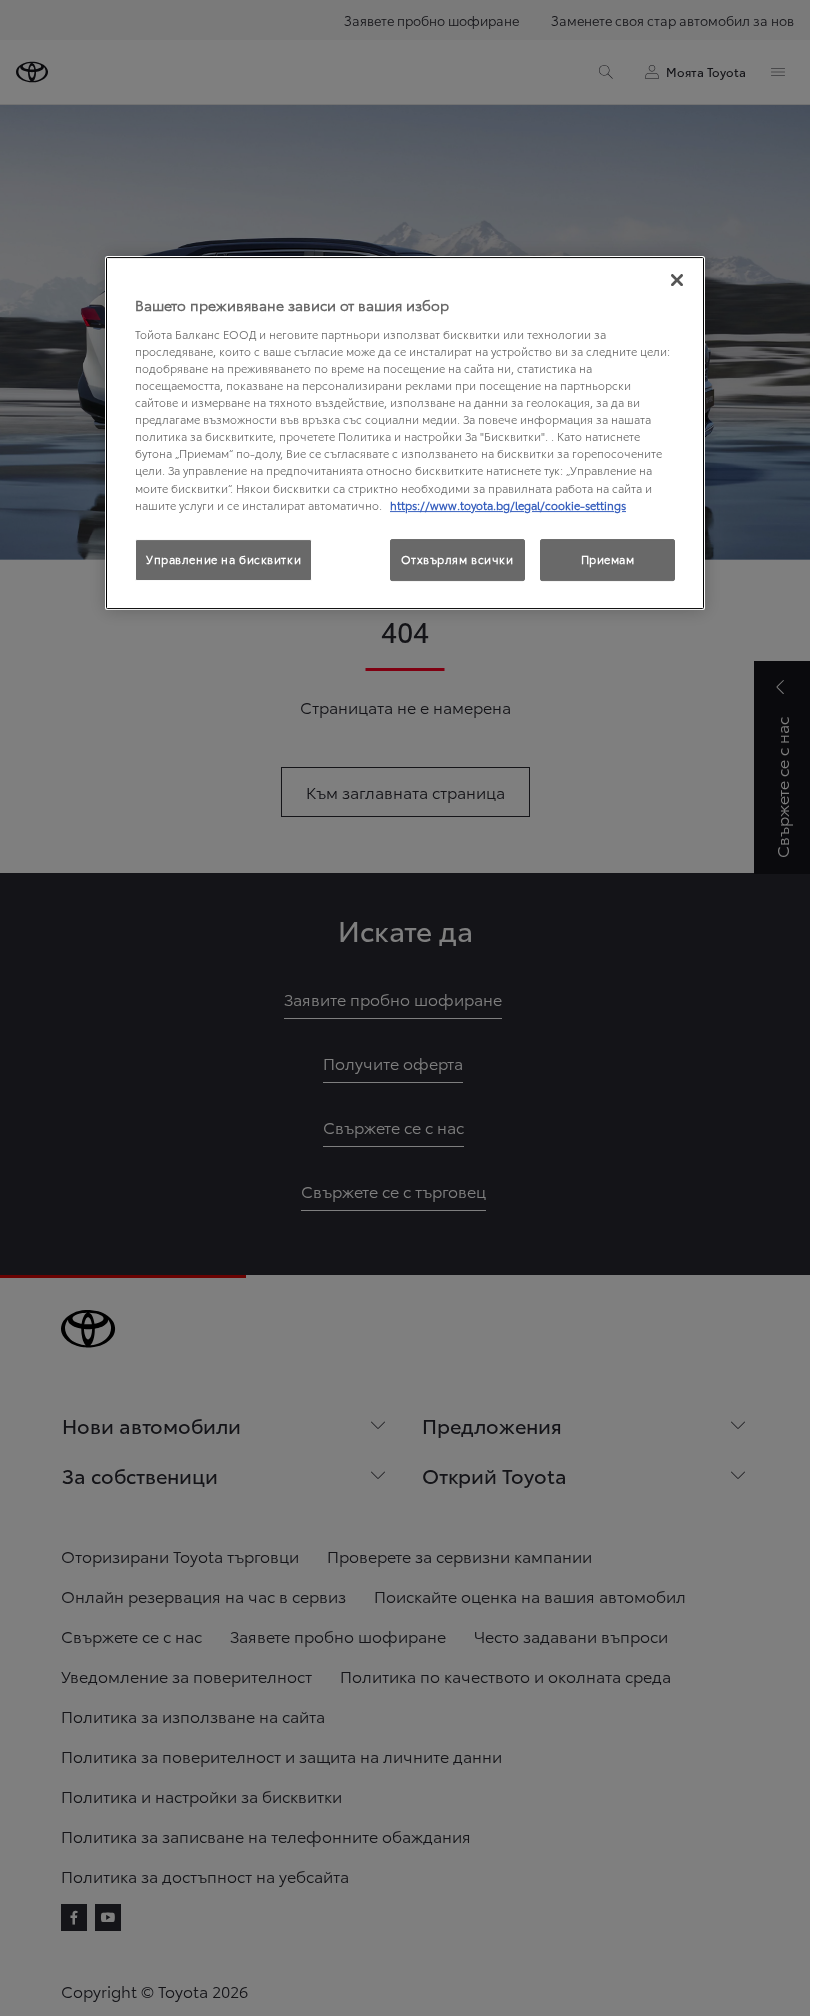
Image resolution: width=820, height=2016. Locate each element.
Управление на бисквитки (223, 559)
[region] (405, 432)
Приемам (608, 559)
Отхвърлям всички (457, 559)
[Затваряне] (677, 280)
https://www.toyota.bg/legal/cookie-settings (508, 505)
